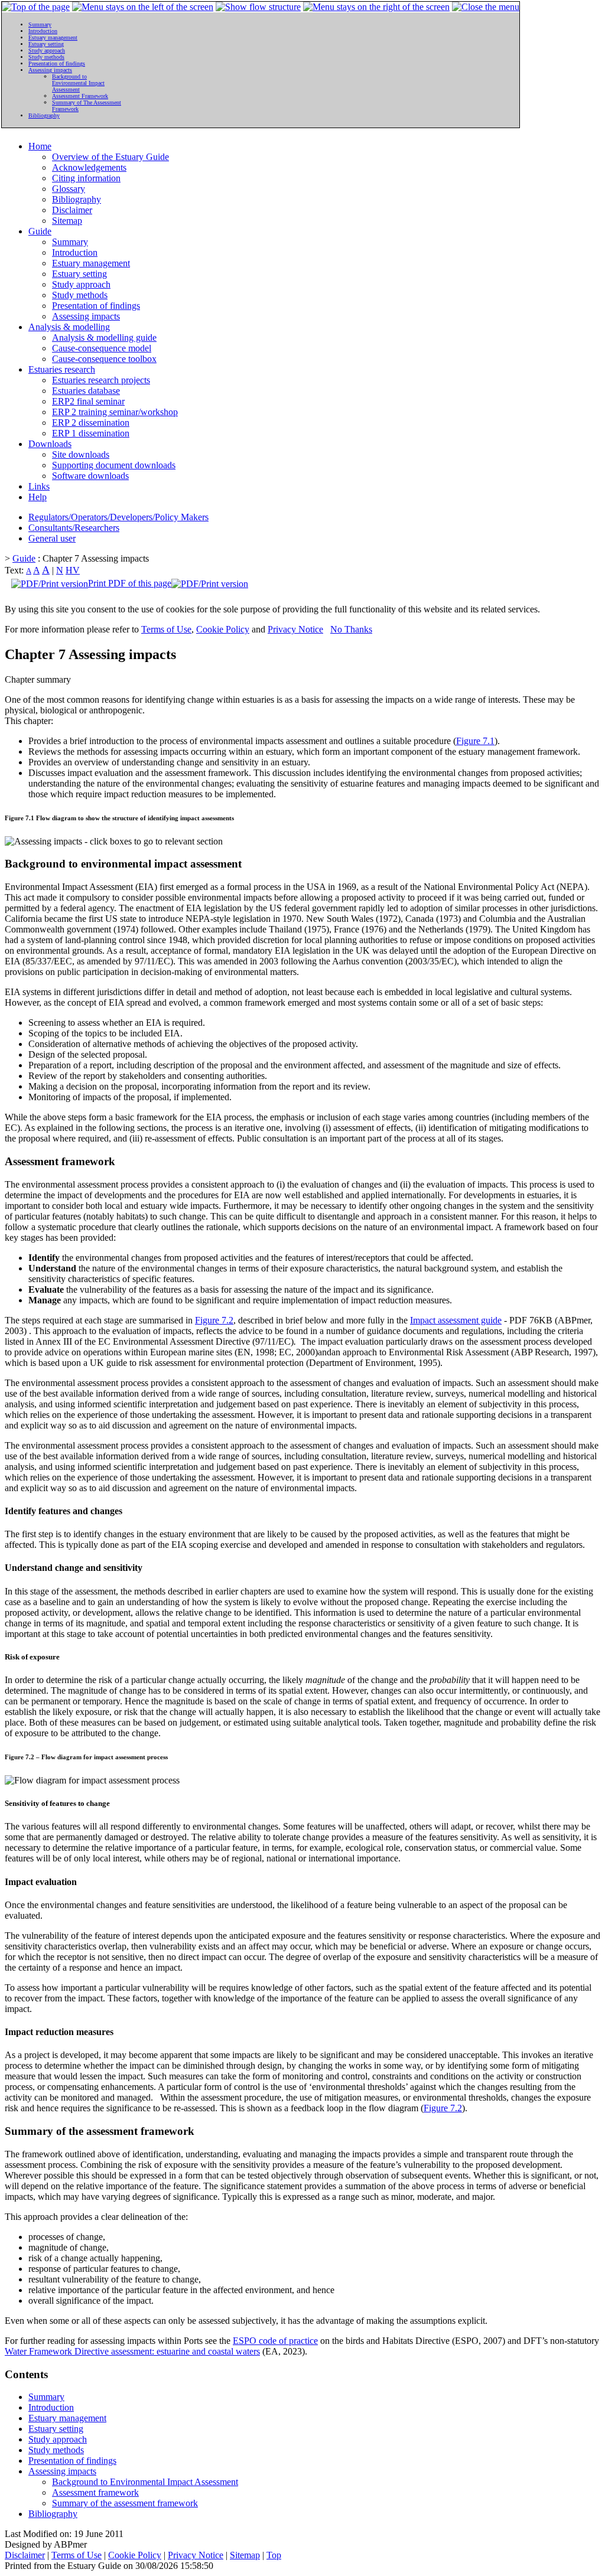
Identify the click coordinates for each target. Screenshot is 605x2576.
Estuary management (91, 263)
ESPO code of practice (275, 2341)
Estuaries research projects (101, 380)
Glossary (69, 189)
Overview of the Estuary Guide (110, 157)
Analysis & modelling (69, 327)
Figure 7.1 (475, 741)
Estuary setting (79, 274)
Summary (70, 242)
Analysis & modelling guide (104, 338)
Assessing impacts (86, 316)
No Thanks (351, 629)
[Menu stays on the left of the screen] (143, 7)
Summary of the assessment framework (125, 2503)
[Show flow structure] (258, 7)
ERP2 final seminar (88, 401)
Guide (40, 231)
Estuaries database (86, 391)
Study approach (81, 284)
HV (73, 570)
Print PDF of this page (130, 583)
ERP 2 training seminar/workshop (115, 412)
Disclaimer (72, 210)
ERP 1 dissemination (91, 433)
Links (39, 486)
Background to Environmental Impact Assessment (145, 2482)
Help (38, 497)
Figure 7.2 (214, 1320)
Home (40, 146)
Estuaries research (62, 369)
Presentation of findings (96, 306)
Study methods (80, 295)
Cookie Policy (223, 629)
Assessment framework (95, 2492)
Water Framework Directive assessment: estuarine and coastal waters (132, 2351)
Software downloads (90, 476)
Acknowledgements (89, 167)
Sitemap (67, 221)
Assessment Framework (80, 96)
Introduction (75, 252)
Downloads (50, 444)
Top (274, 2555)
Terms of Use (166, 629)
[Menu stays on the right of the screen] (376, 7)
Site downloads (81, 454)
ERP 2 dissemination (91, 423)
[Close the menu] (486, 7)
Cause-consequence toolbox (104, 359)
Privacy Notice (295, 629)
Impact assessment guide (456, 1320)
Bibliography (77, 199)
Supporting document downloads (114, 465)
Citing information (86, 178)
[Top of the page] (36, 7)
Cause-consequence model (102, 348)
